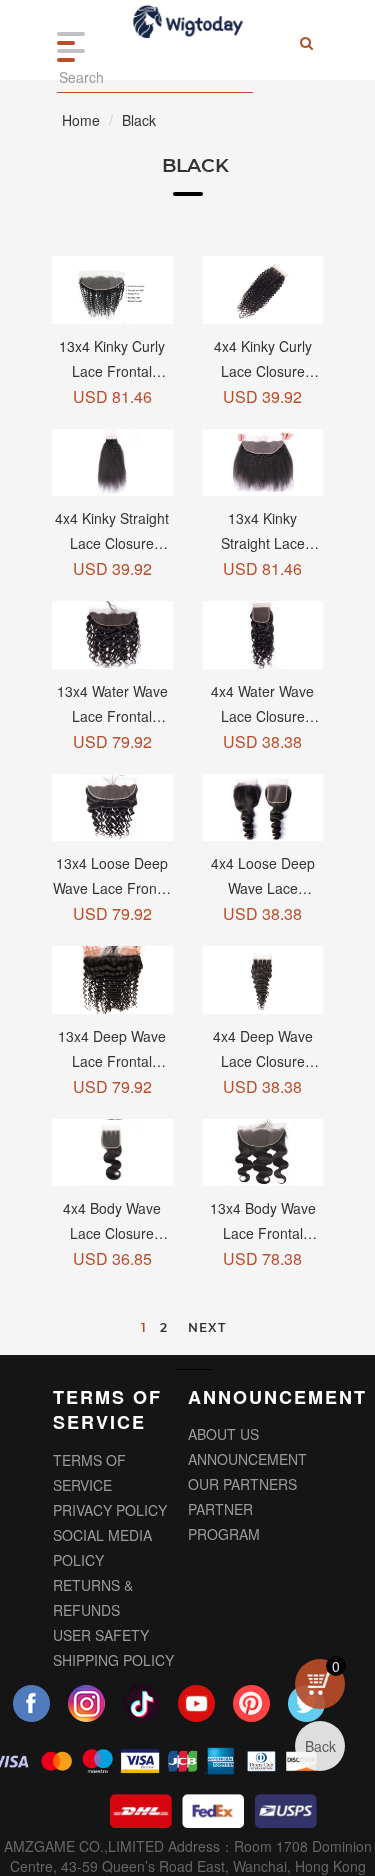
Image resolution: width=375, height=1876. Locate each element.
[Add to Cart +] (112, 290)
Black (139, 120)
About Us (223, 1434)
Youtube (196, 1707)
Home (81, 120)
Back (320, 1746)
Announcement (247, 1459)
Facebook (31, 1707)
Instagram (86, 1707)
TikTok (141, 1707)
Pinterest (251, 1707)
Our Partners (242, 1484)
